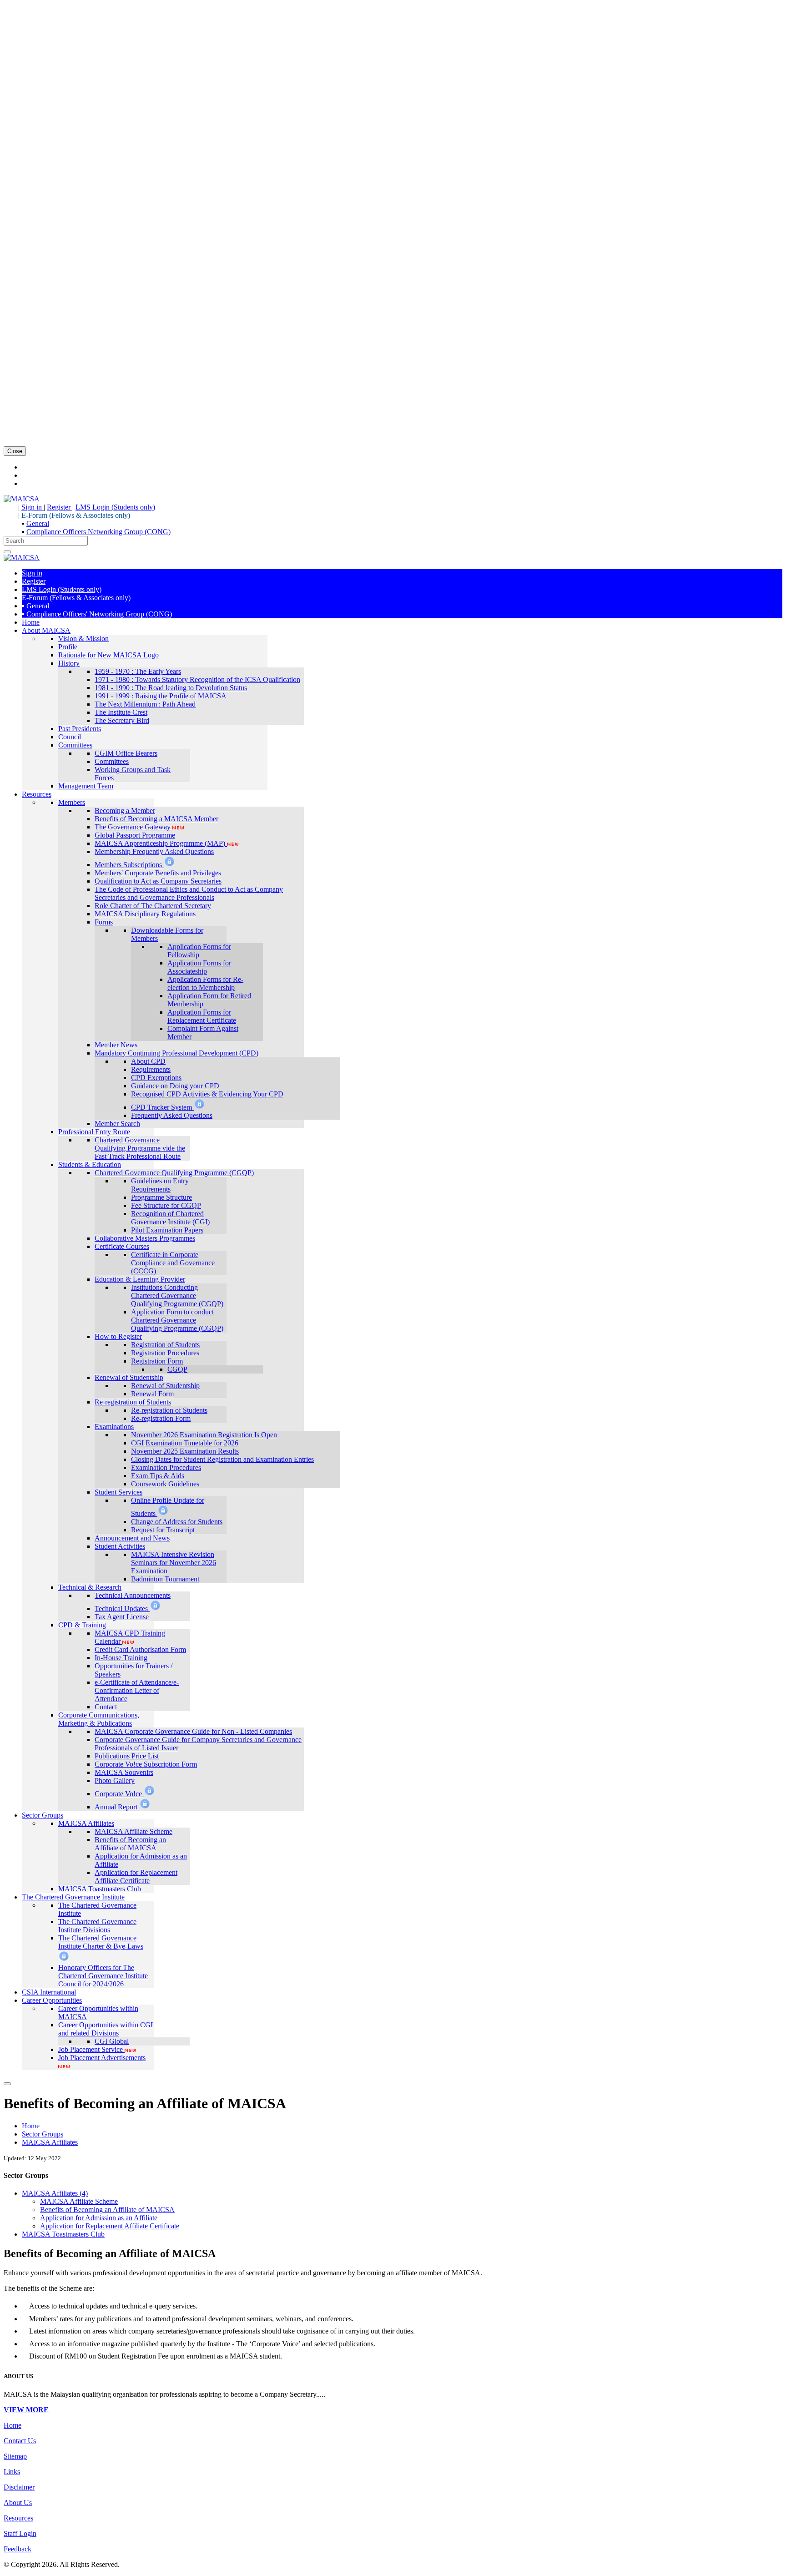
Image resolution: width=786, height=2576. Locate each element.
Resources (18, 2518)
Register (60, 507)
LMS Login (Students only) (115, 507)
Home (31, 2126)
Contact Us (20, 2441)
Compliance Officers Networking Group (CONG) (98, 532)
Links (12, 2472)
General (38, 523)
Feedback (18, 2549)
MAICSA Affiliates (50, 2142)
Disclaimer (19, 2487)
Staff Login (20, 2533)
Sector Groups (43, 2134)
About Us (18, 2503)
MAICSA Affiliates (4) (55, 2193)
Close (15, 451)
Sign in (33, 507)
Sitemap (15, 2456)
